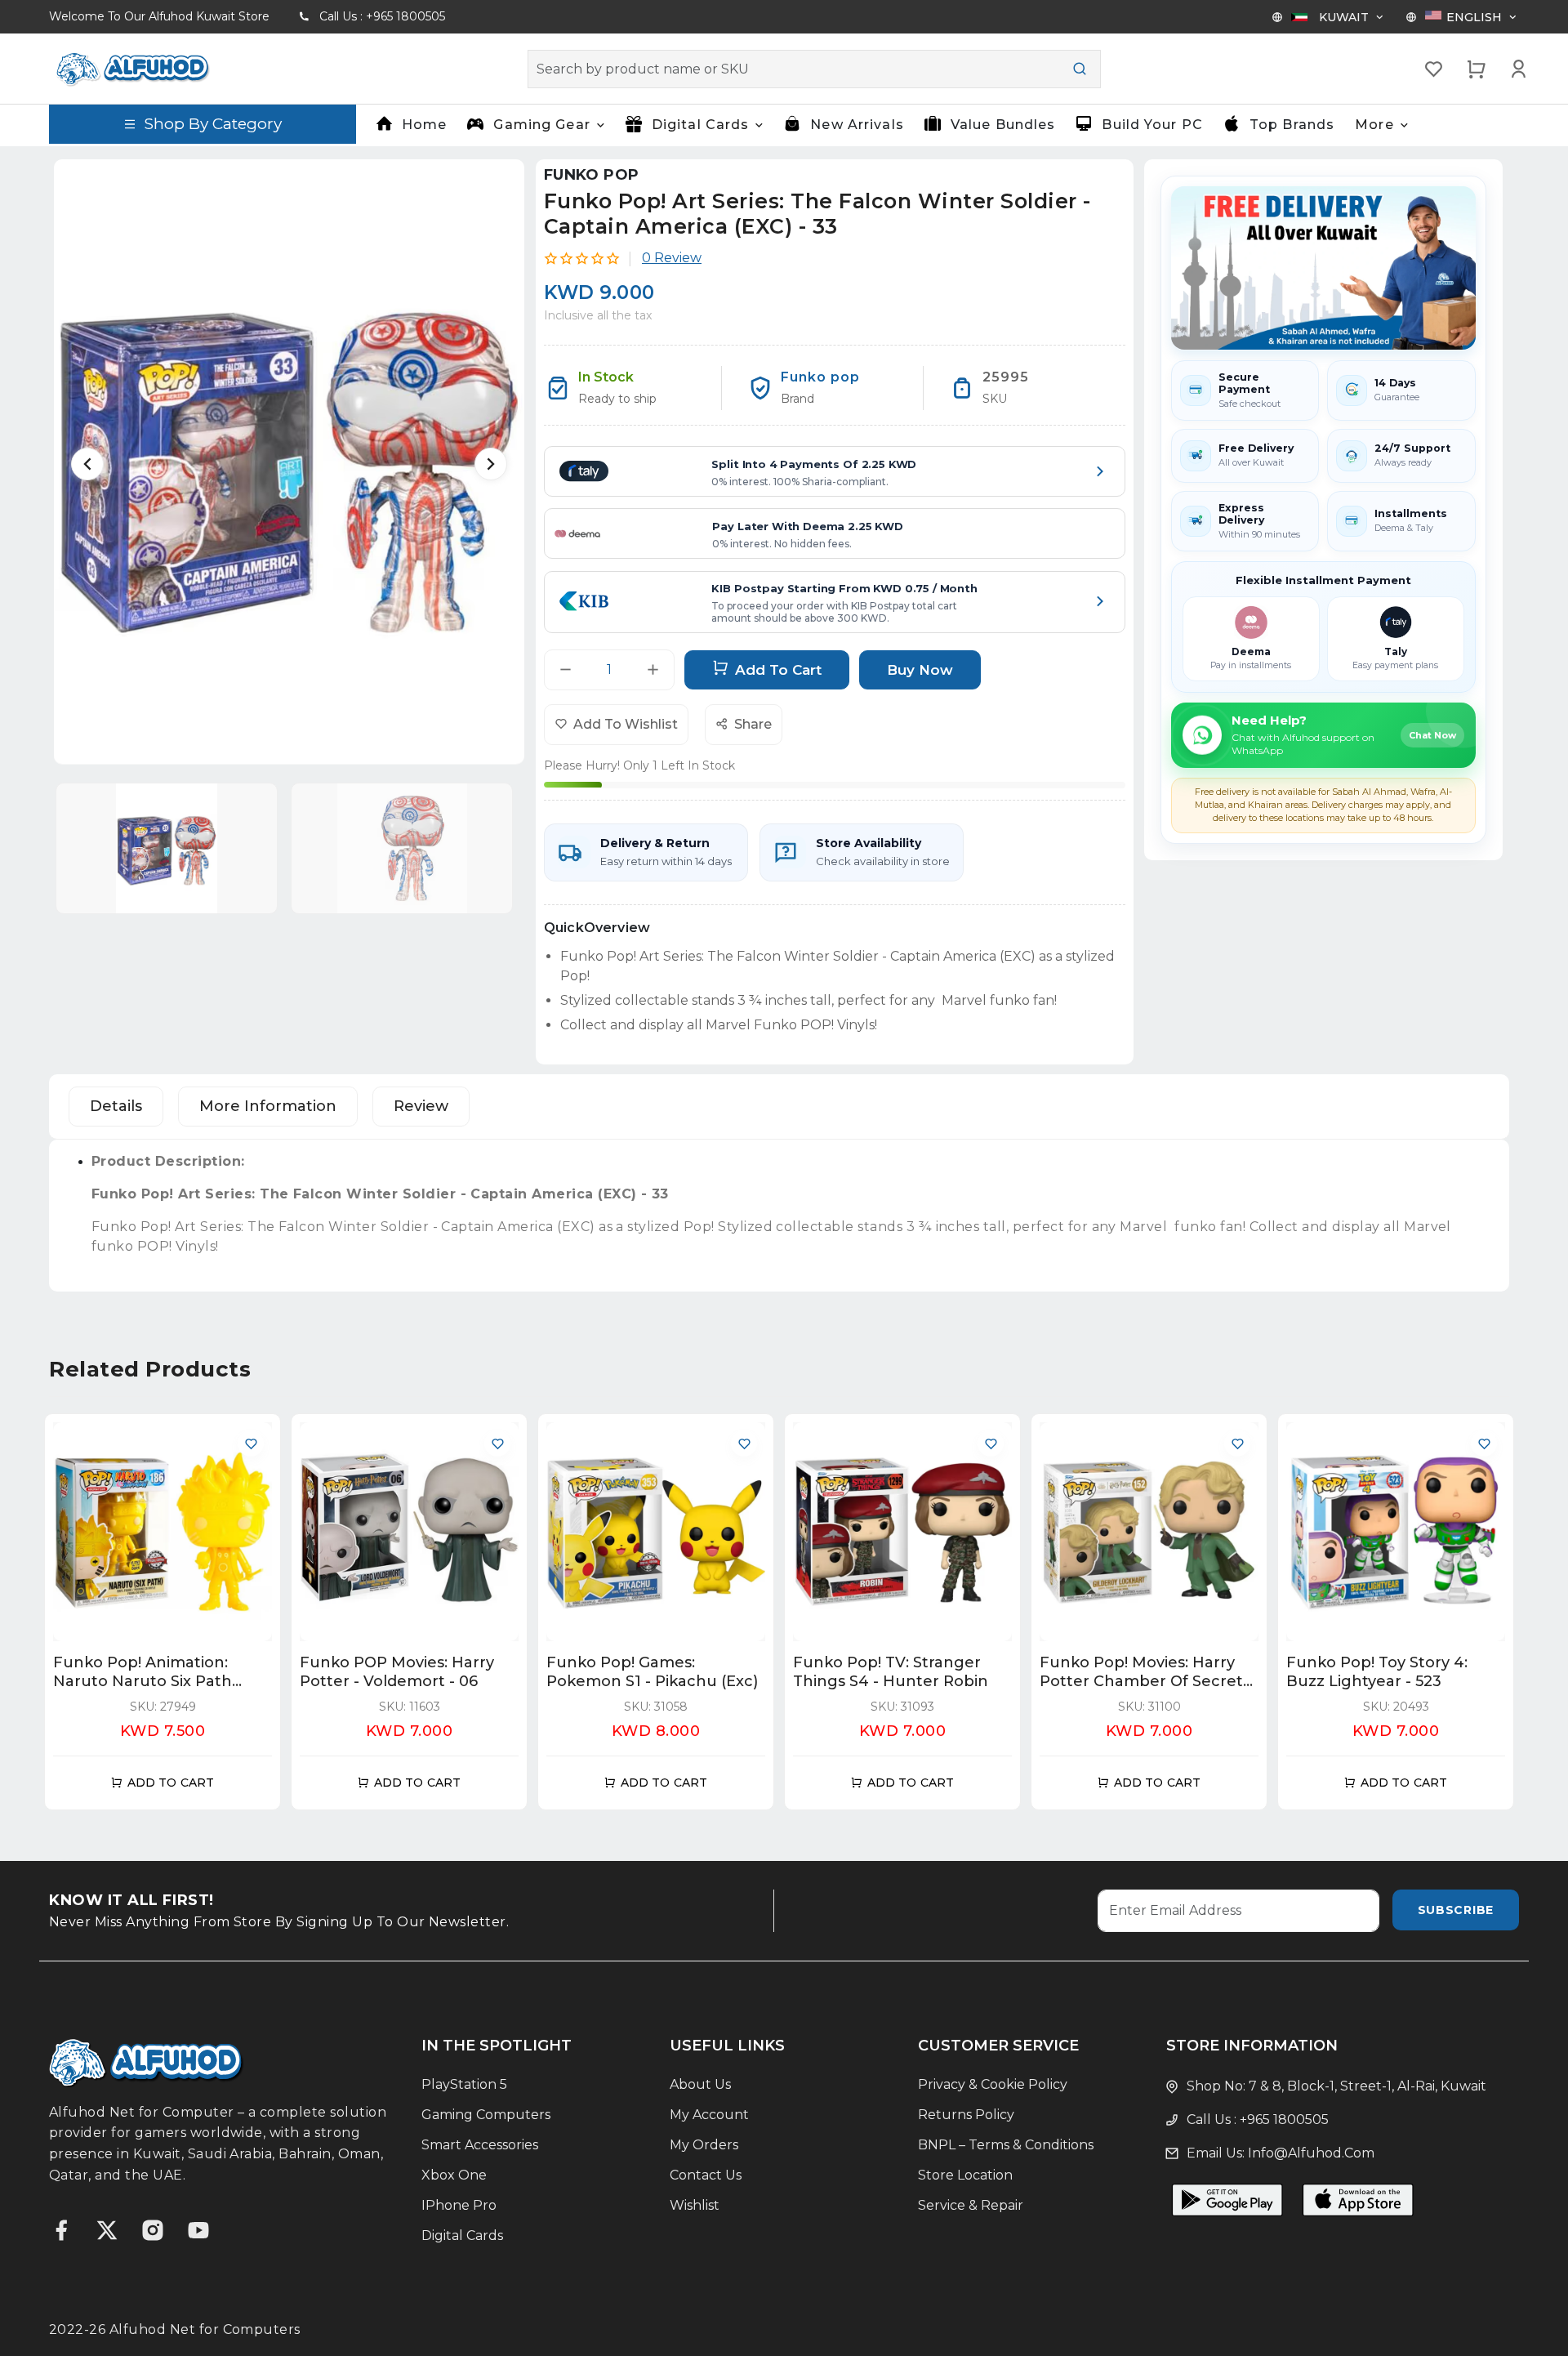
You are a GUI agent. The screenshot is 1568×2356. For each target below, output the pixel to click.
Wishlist (695, 2205)
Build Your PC (1152, 125)
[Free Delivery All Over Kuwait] (1323, 268)
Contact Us (706, 2175)
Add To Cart (778, 669)
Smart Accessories (480, 2145)
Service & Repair (971, 2205)
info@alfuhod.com (1311, 2153)
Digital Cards (462, 2236)
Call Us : (382, 16)
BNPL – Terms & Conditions (1006, 2145)
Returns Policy (966, 2115)
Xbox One (454, 2175)
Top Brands (1292, 125)
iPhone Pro (459, 2205)
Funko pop (591, 175)
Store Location (965, 2175)
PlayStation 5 (464, 2084)
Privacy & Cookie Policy (993, 2084)
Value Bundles (1003, 125)
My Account (709, 2115)
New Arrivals (857, 125)
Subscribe (1456, 1910)
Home (424, 125)
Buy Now (920, 669)
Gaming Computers (486, 2115)
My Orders (704, 2145)
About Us (700, 2084)
